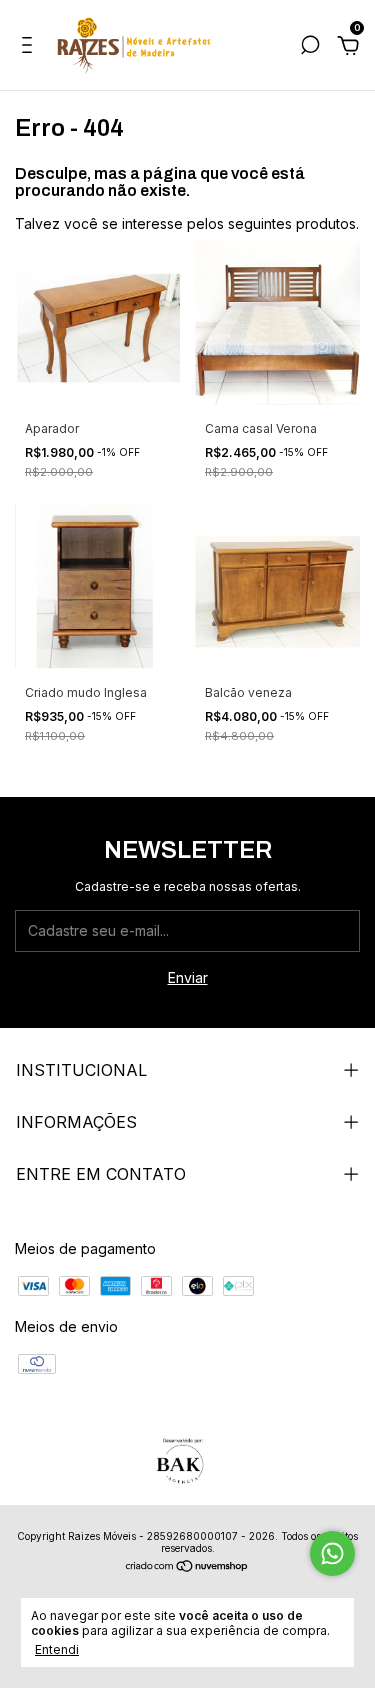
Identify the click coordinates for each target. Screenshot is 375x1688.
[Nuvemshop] (187, 1567)
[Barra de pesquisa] (310, 47)
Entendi (57, 1649)
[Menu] (30, 47)
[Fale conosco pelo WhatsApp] (332, 1553)
